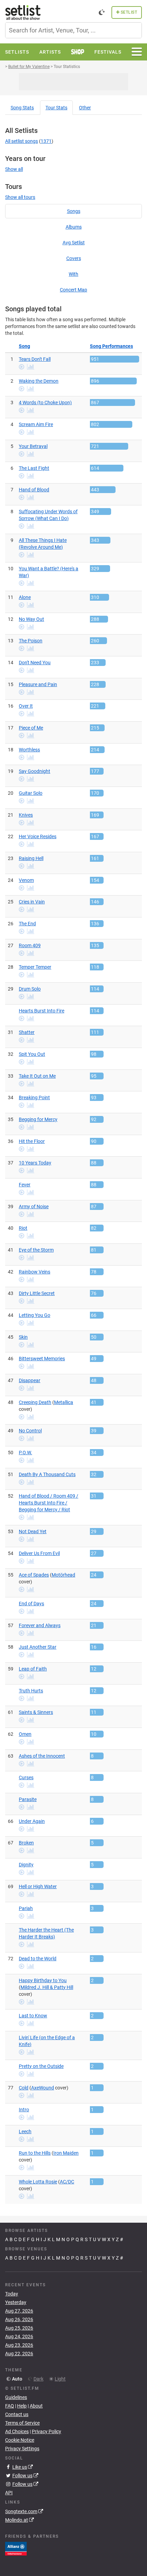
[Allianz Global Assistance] (16, 2548)
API (9, 2493)
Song (22, 108)
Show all (14, 169)
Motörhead (63, 1575)
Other (85, 108)
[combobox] (73, 30)
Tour (56, 108)
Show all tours (20, 197)
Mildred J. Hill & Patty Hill (47, 1987)
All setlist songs (22, 141)
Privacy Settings (22, 2449)
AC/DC (67, 2182)
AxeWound (43, 2088)
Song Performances (111, 346)
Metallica (64, 1402)
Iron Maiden (66, 2153)
